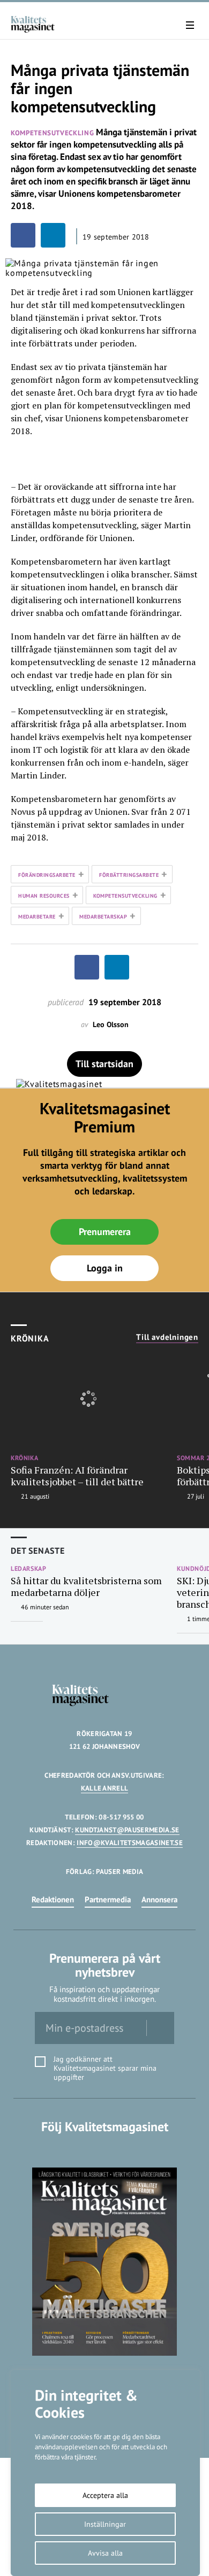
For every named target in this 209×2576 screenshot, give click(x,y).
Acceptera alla (105, 2495)
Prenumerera (105, 1232)
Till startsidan (104, 1064)
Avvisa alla (105, 2553)
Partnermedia (108, 1899)
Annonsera (159, 1899)
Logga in (105, 1268)
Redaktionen (53, 1899)
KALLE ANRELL (105, 1788)
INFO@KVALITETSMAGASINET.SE (129, 1843)
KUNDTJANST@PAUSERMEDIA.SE (127, 1830)
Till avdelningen (167, 1337)
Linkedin (105, 2149)
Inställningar (105, 2524)
